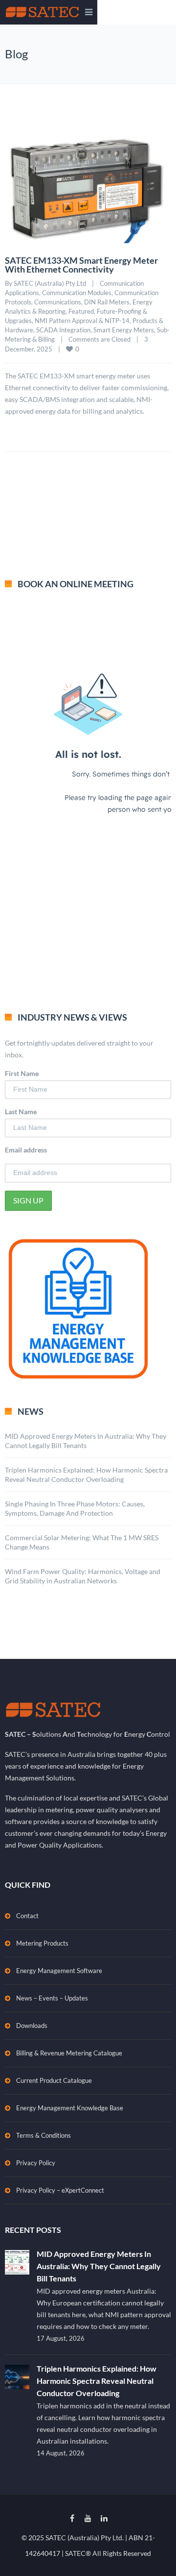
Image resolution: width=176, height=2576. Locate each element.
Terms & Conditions (44, 2135)
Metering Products (42, 1943)
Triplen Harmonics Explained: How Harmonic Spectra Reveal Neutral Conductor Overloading (97, 2381)
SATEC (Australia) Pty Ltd (50, 283)
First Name (22, 1073)
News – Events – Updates (52, 1998)
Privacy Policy (36, 2163)
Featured (81, 311)
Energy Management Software (59, 1971)
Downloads (32, 2026)
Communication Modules (77, 293)
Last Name (21, 1112)
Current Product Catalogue (54, 2080)
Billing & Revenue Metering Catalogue (69, 2053)
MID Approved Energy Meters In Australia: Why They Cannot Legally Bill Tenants (99, 2266)
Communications (58, 302)
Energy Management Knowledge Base (70, 2108)
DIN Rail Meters (107, 302)
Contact (27, 1916)
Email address (26, 1150)
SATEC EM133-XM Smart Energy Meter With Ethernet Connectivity (81, 265)
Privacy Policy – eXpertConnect (60, 2190)
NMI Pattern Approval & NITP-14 (82, 321)
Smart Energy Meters (124, 330)
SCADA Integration (63, 330)
